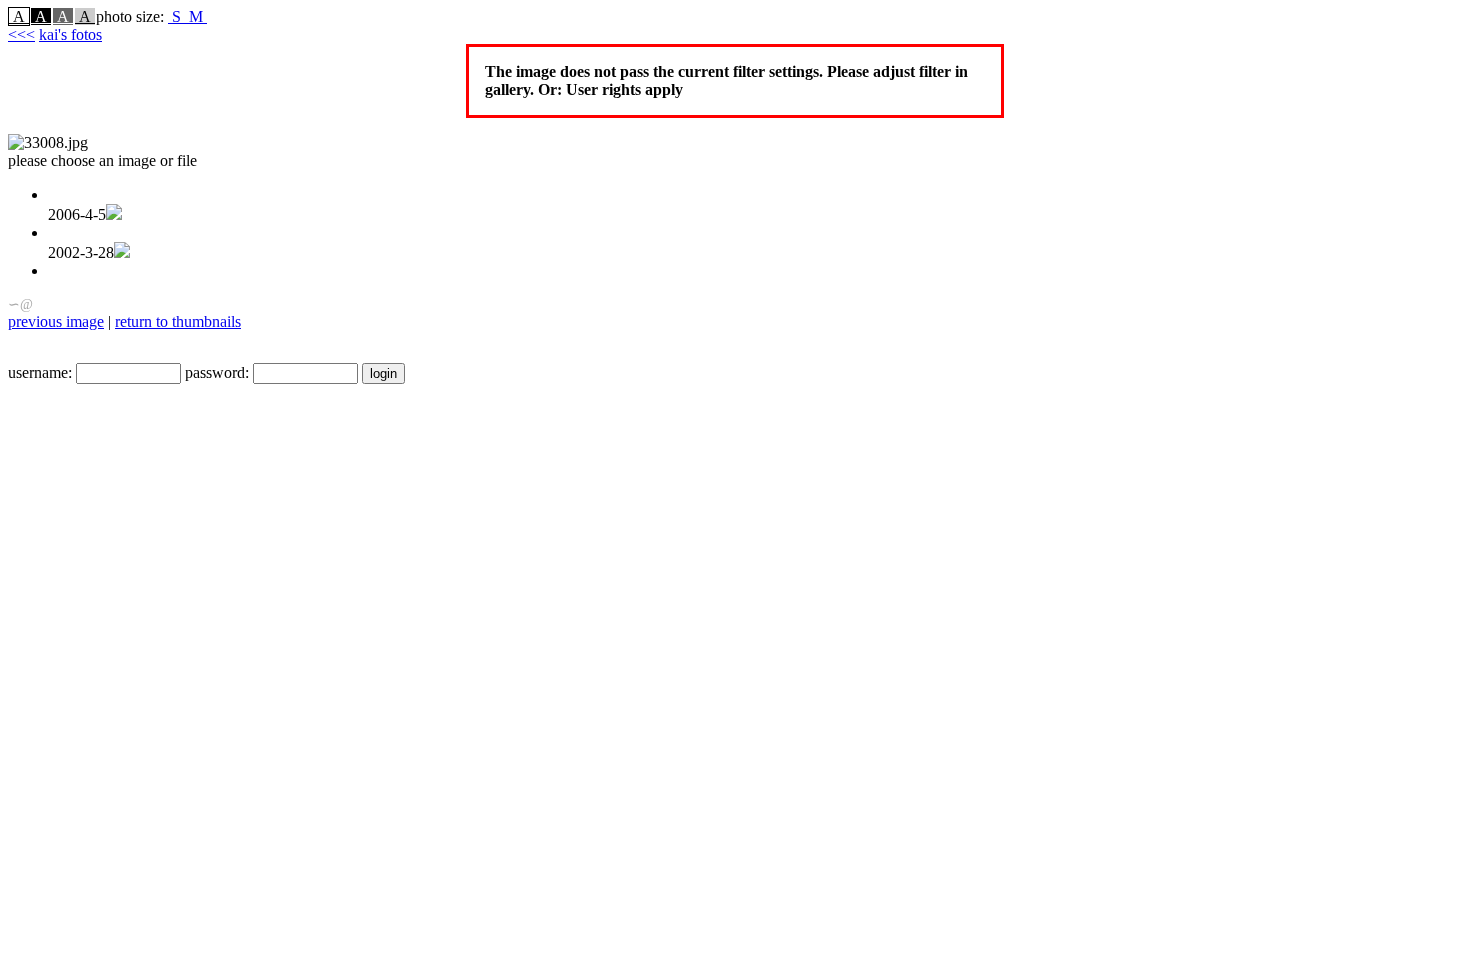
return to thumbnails (178, 321)
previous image (56, 321)
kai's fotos (70, 34)
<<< (21, 34)
